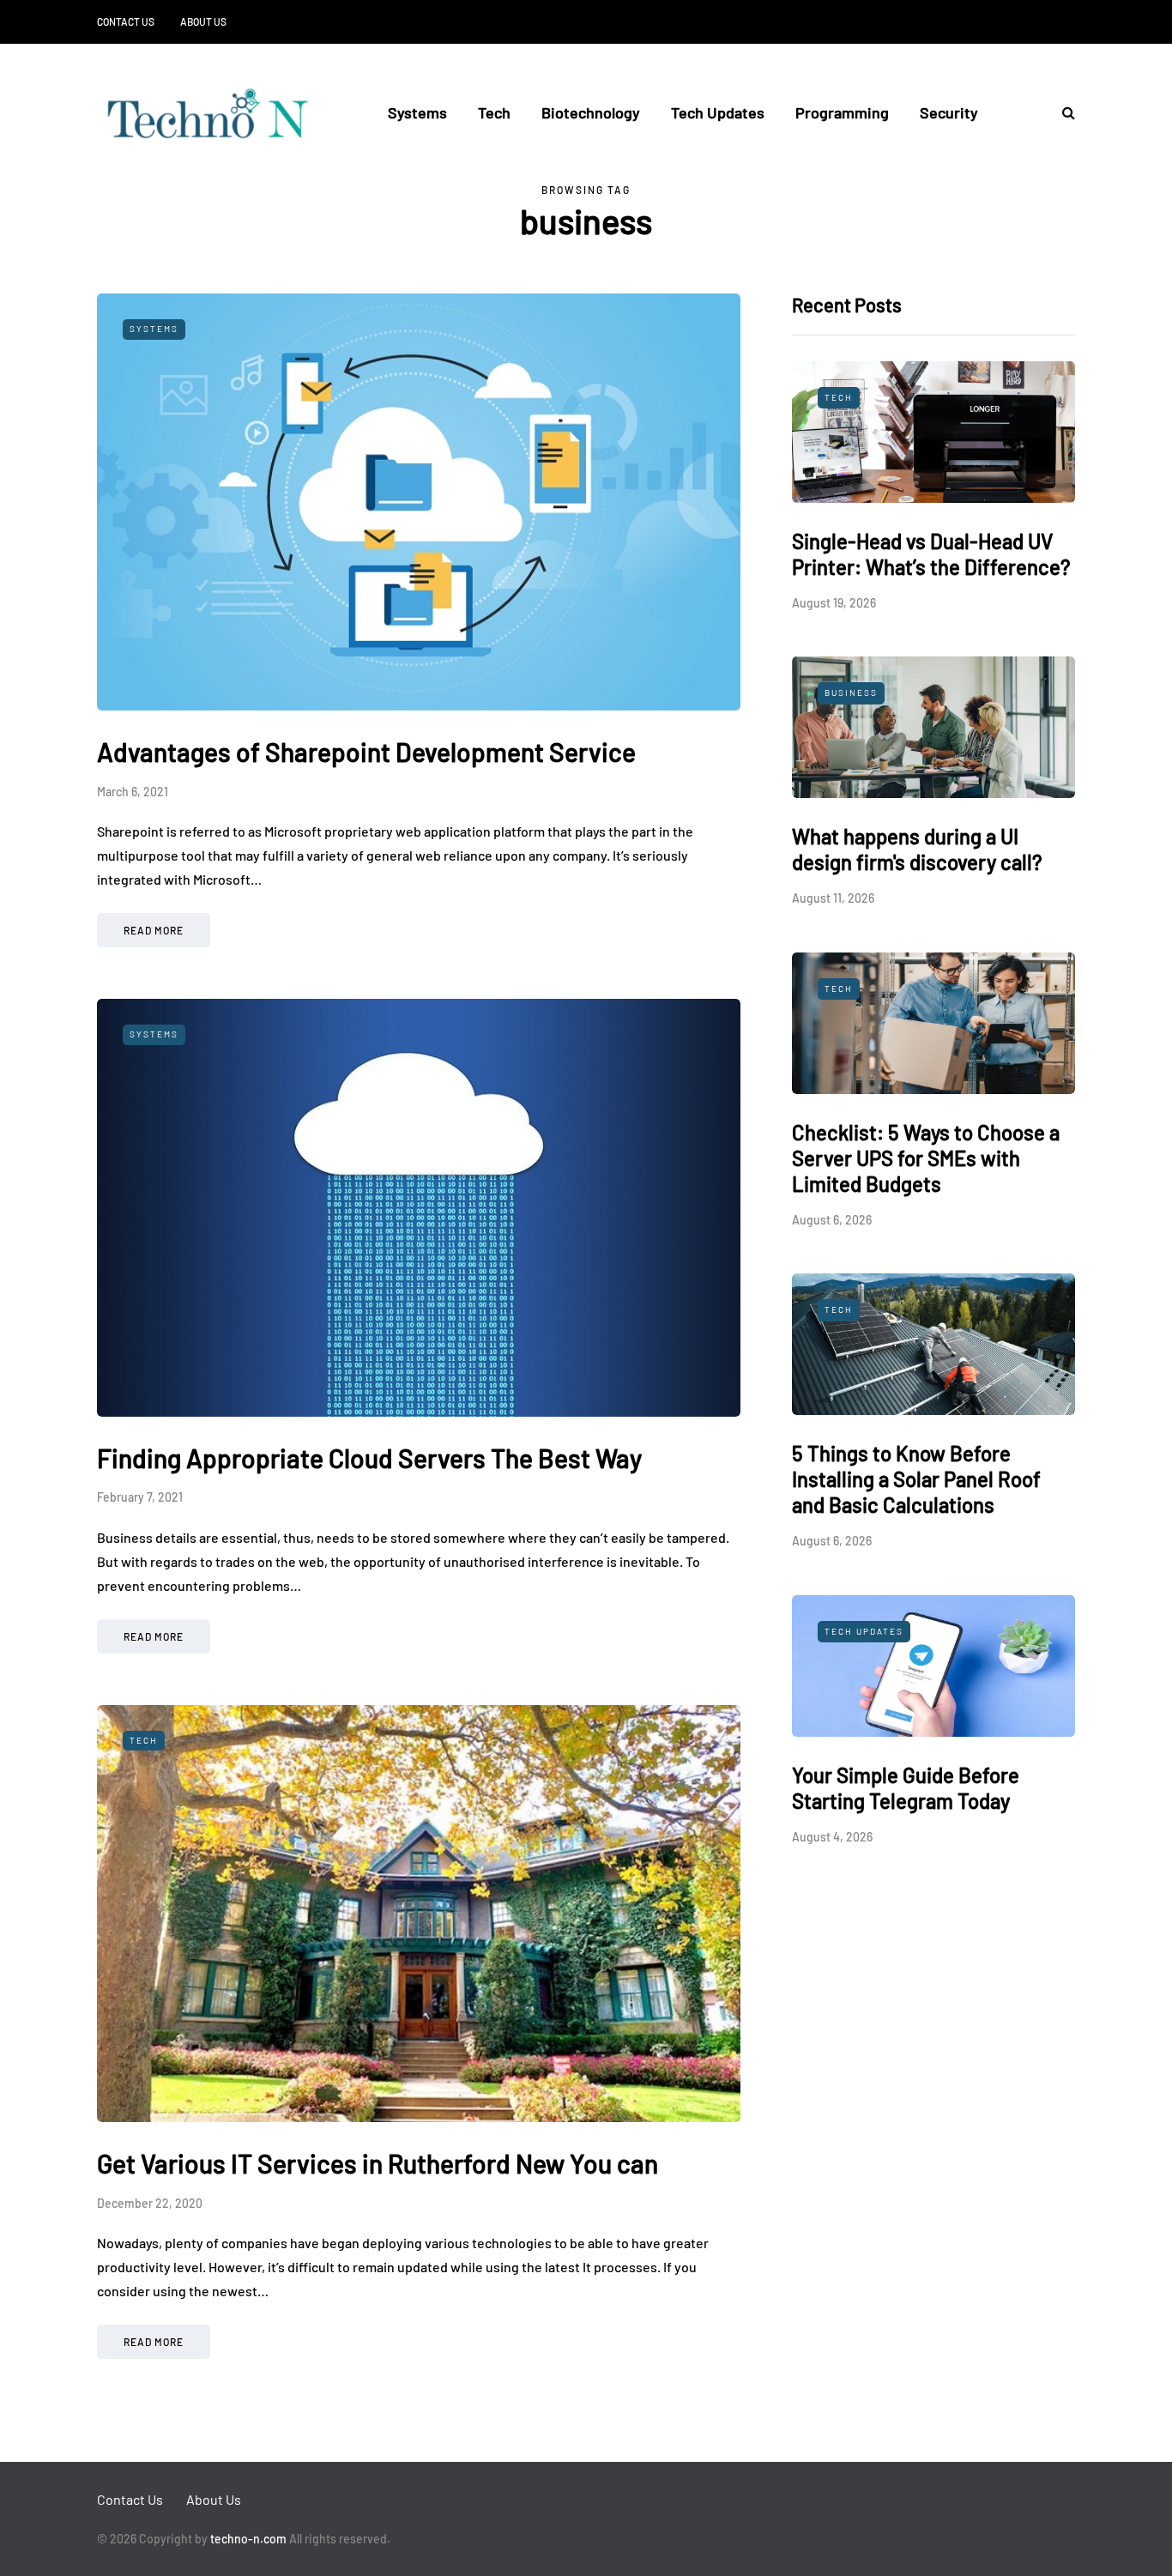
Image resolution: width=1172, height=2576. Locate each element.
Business (851, 692)
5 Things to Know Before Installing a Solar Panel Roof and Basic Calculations (916, 1479)
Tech (494, 112)
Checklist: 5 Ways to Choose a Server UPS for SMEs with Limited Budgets (926, 1158)
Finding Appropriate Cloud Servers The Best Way (369, 1458)
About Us (203, 21)
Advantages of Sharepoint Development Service (366, 752)
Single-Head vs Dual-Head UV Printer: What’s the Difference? (931, 554)
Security (949, 112)
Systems (417, 112)
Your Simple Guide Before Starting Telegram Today (906, 1788)
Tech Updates (718, 112)
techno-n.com (248, 2539)
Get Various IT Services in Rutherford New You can (378, 2163)
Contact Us (126, 21)
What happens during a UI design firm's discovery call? (917, 849)
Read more (154, 930)
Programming (842, 112)
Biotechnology (591, 112)
